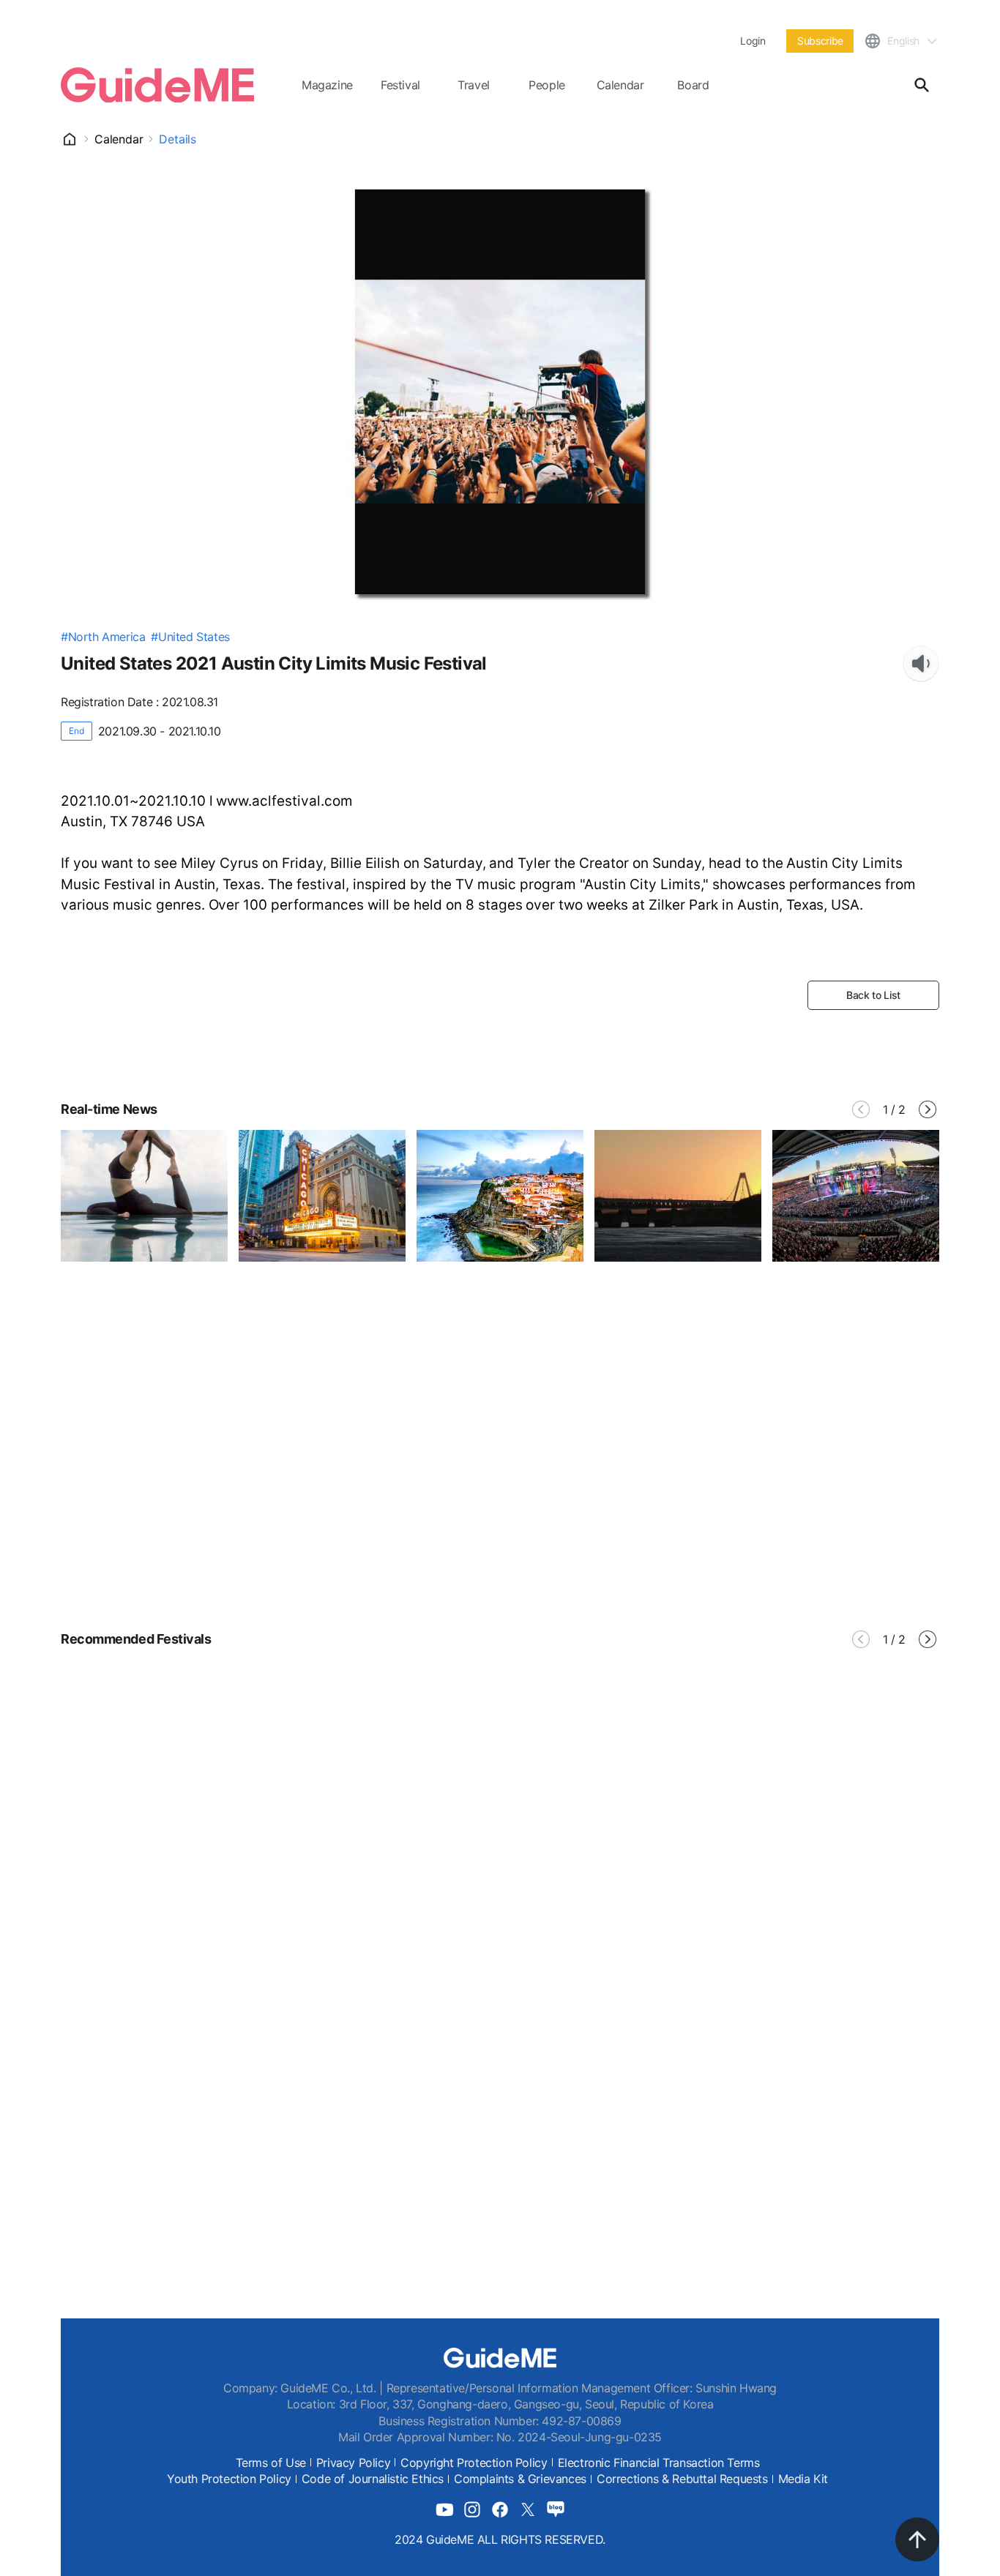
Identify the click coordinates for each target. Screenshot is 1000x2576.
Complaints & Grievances (520, 2479)
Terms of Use (271, 2463)
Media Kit (803, 2479)
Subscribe (820, 41)
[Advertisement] (500, 1481)
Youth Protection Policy (229, 2479)
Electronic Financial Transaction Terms (659, 2463)
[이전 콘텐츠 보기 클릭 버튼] (861, 1109)
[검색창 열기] (922, 85)
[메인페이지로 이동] (157, 85)
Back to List (873, 995)
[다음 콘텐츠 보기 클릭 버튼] (928, 1109)
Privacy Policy (353, 2463)
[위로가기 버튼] (917, 2539)
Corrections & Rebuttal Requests (682, 2479)
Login (753, 41)
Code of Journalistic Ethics (373, 2479)
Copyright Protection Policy (474, 2463)
